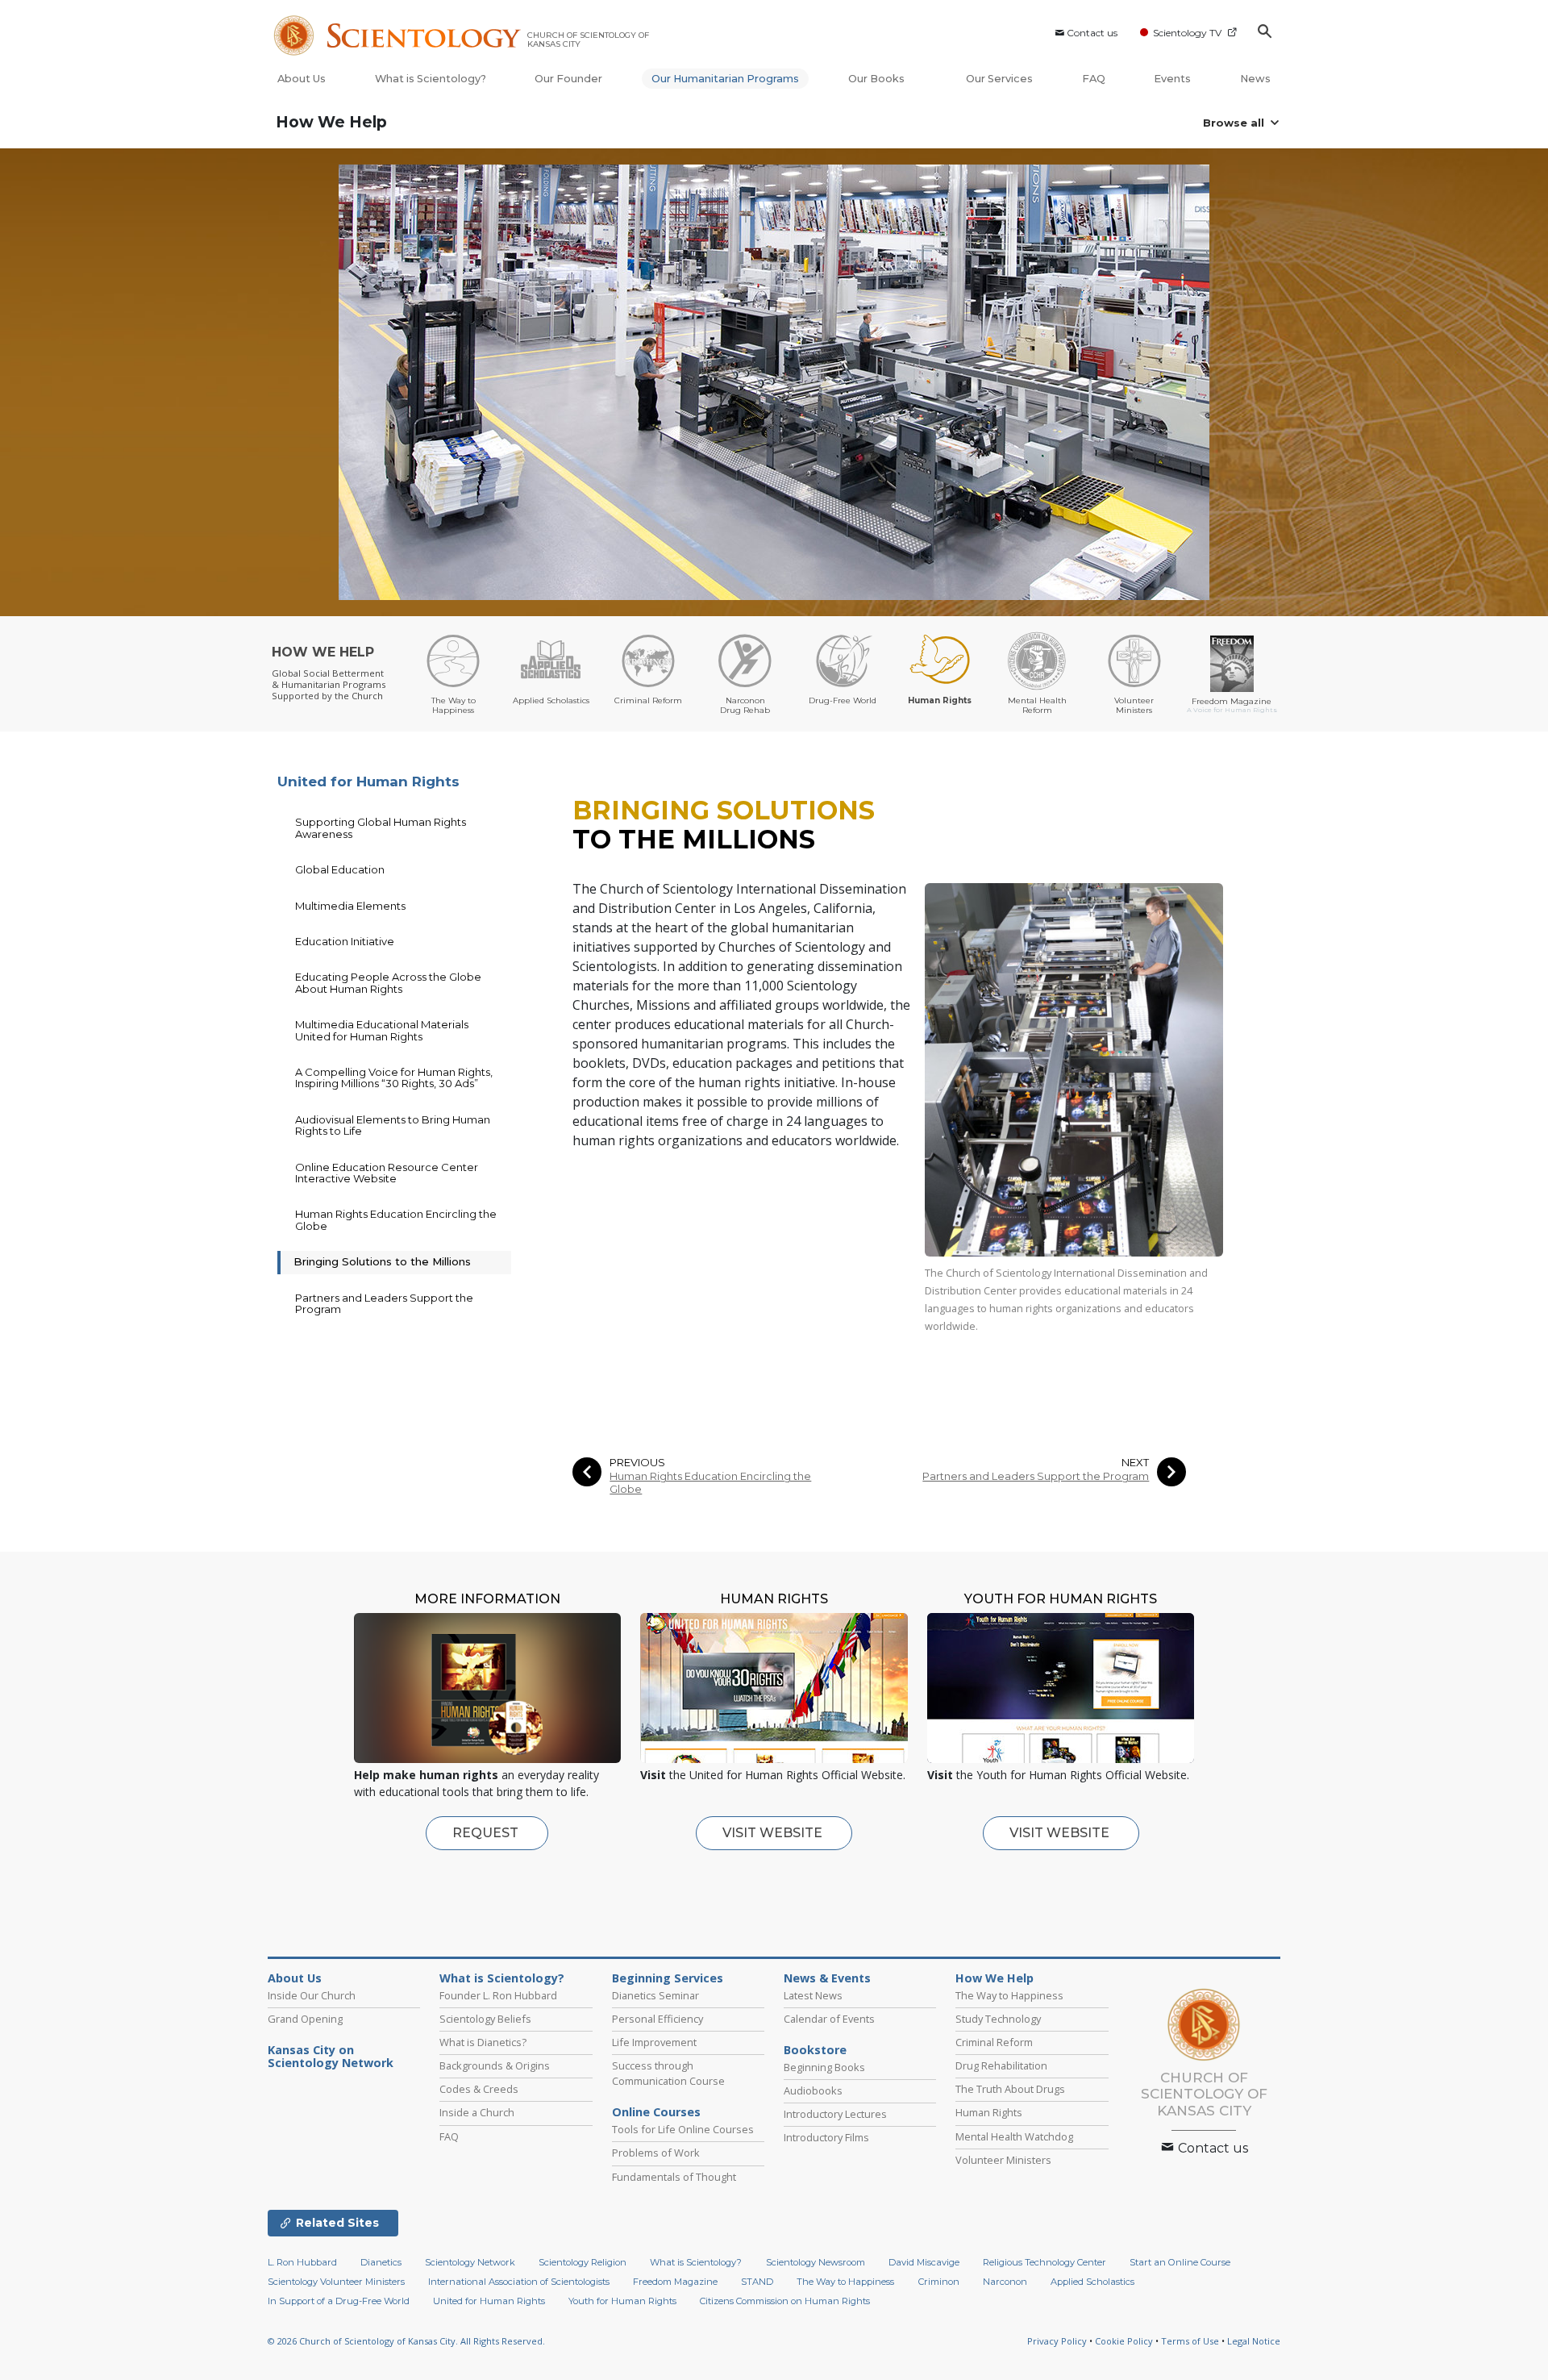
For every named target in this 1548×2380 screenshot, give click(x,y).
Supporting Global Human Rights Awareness (381, 827)
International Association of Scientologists (519, 2282)
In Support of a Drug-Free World (339, 2301)
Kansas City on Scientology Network (331, 2057)
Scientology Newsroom (816, 2262)
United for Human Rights (368, 782)
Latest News (813, 1995)
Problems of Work (656, 2153)
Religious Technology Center (1044, 2262)
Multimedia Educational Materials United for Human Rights (382, 1030)
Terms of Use (1190, 2341)
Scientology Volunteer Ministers (336, 2282)
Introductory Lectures (835, 2114)
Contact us (1092, 33)
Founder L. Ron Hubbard (498, 1995)
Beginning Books (824, 2067)
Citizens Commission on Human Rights (785, 2301)
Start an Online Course (1180, 2262)
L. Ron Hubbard (302, 2262)
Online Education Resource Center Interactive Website (387, 1173)
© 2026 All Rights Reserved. (406, 2341)
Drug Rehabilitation (1001, 2065)
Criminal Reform (994, 2042)
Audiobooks (813, 2090)
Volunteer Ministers (1003, 2160)
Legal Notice (1254, 2341)
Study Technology (998, 2019)
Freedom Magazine (675, 2282)
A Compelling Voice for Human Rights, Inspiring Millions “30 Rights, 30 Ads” (394, 1077)
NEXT (1135, 1463)
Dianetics (381, 2262)
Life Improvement (654, 2042)
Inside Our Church (312, 1995)
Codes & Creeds (479, 2089)
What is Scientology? (431, 79)
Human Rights (989, 2112)
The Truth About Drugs (1010, 2089)
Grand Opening (305, 2019)
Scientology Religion (583, 2262)
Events (1172, 79)
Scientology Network (470, 2262)
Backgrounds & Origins (495, 2065)
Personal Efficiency (657, 2019)
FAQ (1094, 79)
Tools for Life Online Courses (683, 2129)
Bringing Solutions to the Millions (382, 1261)
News (1255, 79)
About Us (302, 79)
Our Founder (568, 79)
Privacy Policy (1057, 2341)
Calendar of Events (829, 2019)
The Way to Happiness (1009, 1995)
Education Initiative (345, 941)
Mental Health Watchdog (1014, 2136)
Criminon (939, 2282)
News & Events (827, 1978)
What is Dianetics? (483, 2042)
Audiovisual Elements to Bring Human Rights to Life (393, 1125)
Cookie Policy (1124, 2341)
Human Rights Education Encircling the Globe (710, 1482)
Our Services (999, 79)
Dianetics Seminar (655, 1995)
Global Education (340, 869)
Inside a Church (477, 2112)
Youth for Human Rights (622, 2301)
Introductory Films (826, 2137)
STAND (757, 2282)
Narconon (1005, 2282)
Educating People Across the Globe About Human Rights (388, 982)
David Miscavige (924, 2262)
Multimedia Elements (350, 906)
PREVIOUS (637, 1463)
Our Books (878, 79)
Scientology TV (1187, 33)
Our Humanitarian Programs (725, 79)
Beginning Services (668, 1978)
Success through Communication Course (668, 2073)
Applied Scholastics (1092, 2282)
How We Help (331, 122)
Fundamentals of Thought (674, 2177)
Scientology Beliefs (485, 2019)
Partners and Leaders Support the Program (1036, 1476)
